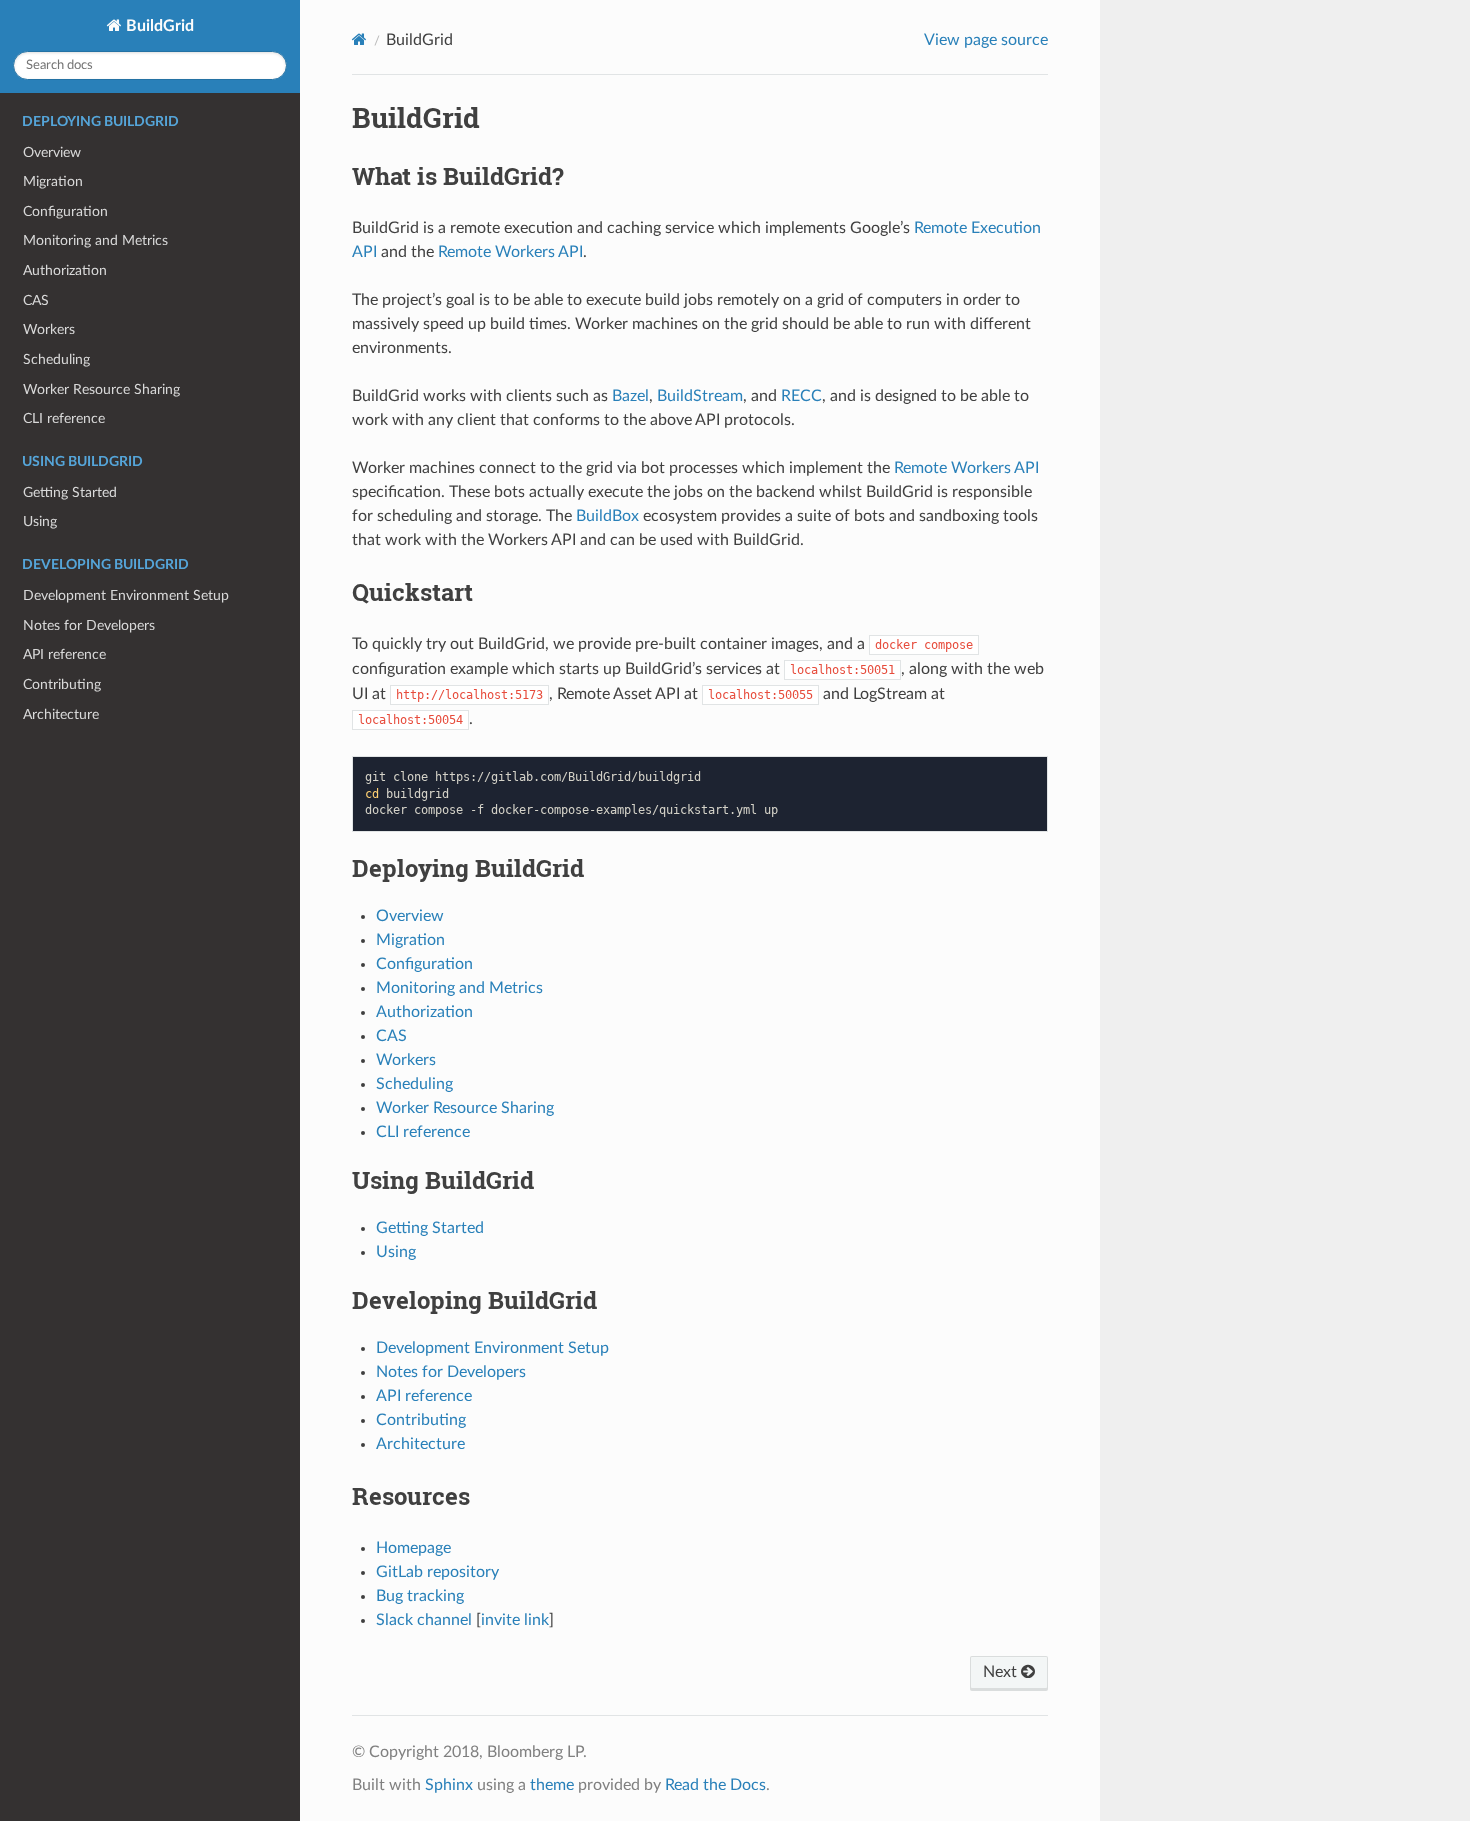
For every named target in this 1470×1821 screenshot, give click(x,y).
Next (1002, 1672)
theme (552, 1785)
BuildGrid (158, 26)
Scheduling (56, 359)
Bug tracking (420, 1596)
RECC (801, 396)
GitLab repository (437, 1572)
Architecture (61, 714)
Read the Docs (715, 1785)
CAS (36, 300)
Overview (52, 152)
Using (40, 521)
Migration (53, 181)
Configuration (65, 211)
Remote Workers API (510, 252)
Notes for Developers (89, 625)
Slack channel (424, 1620)
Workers (49, 329)
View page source (986, 40)
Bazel (630, 396)
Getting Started (70, 492)
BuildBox (607, 516)
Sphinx (449, 1785)
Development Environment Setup (126, 595)
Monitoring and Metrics (95, 240)
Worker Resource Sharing (101, 389)
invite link (515, 1620)
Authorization (65, 270)
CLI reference (64, 418)
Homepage (413, 1548)
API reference (64, 654)
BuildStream (700, 396)
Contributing (62, 684)
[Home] (359, 39)
